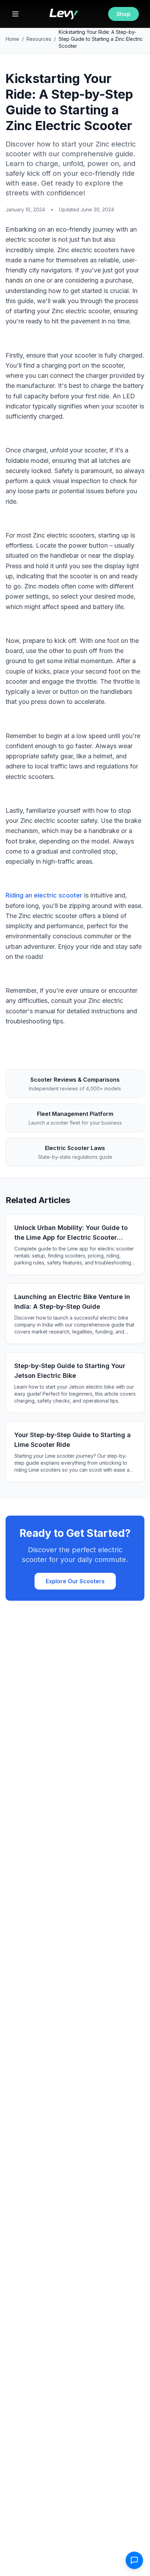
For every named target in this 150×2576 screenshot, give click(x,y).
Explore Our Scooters (75, 1581)
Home (12, 39)
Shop (123, 14)
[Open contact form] (134, 2560)
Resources (39, 39)
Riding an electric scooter (44, 895)
